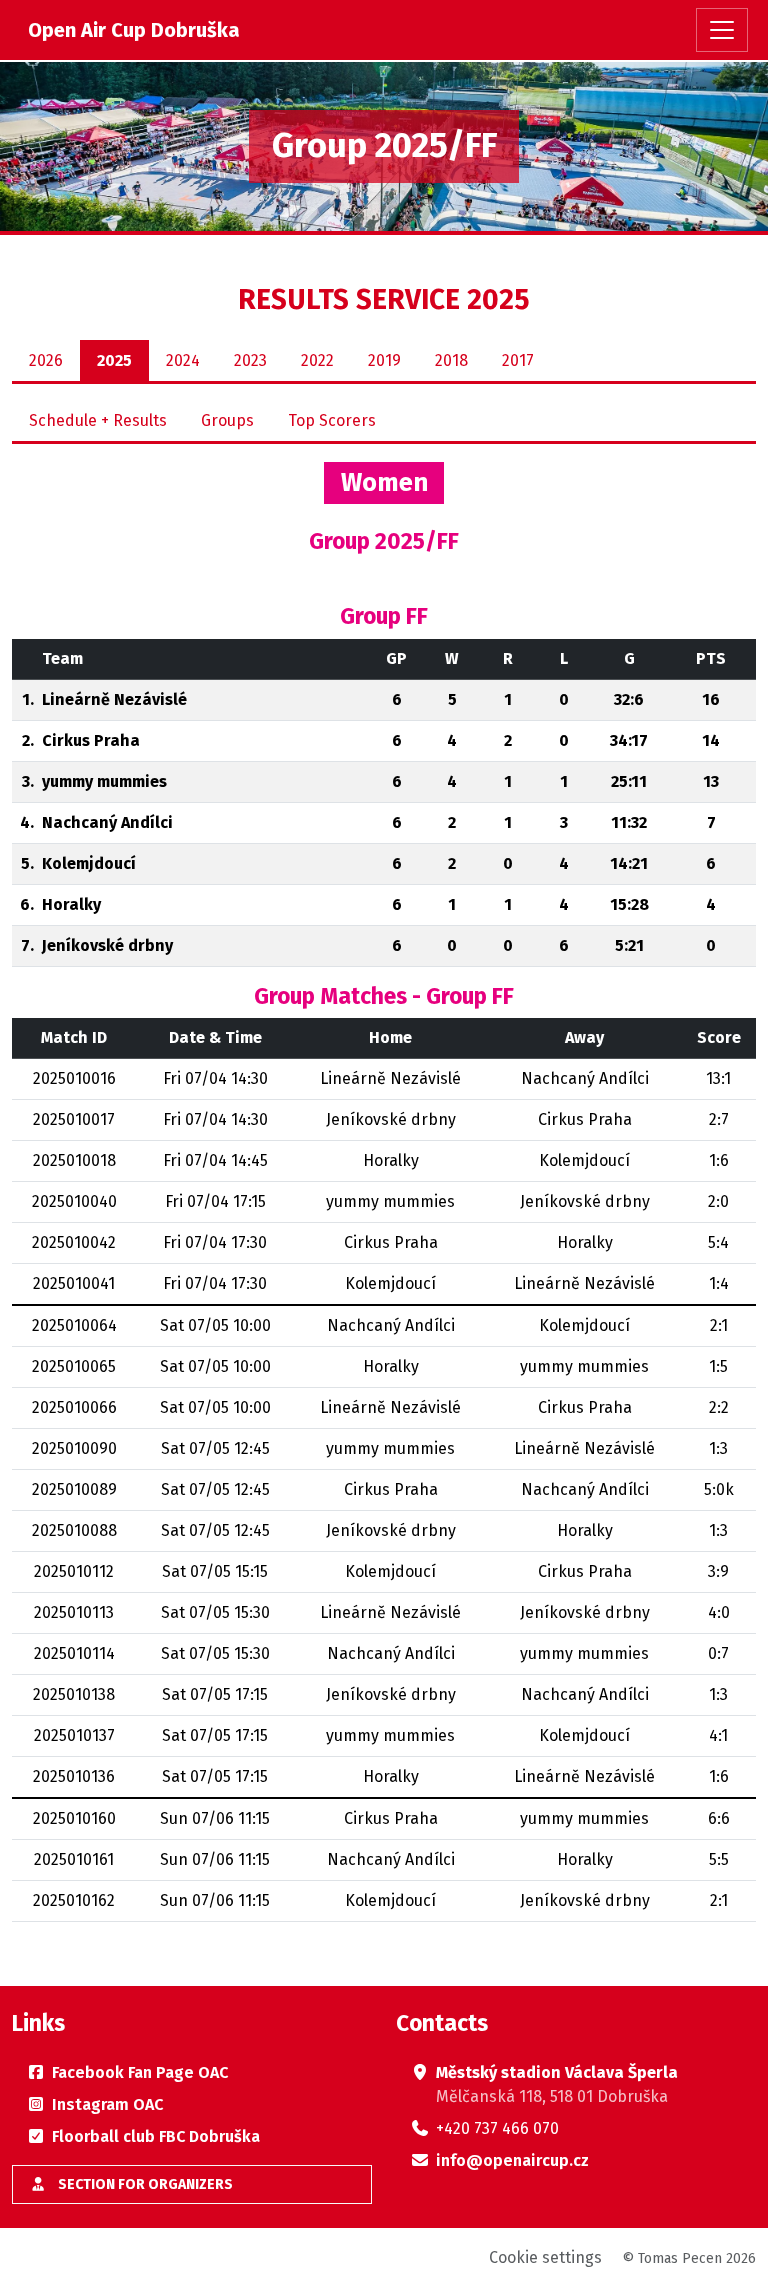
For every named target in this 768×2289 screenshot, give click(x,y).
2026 (46, 360)
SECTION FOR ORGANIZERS (144, 2184)
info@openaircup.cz (512, 2160)
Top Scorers (332, 420)
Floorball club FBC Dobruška (156, 2136)
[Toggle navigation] (722, 30)
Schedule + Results (98, 420)
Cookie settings (545, 2257)
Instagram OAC (107, 2104)
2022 (317, 360)
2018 (451, 360)
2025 (114, 360)
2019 (384, 360)
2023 (250, 360)
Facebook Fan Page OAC (140, 2072)
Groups (227, 420)
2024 (183, 360)
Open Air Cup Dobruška (134, 30)
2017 (518, 360)
